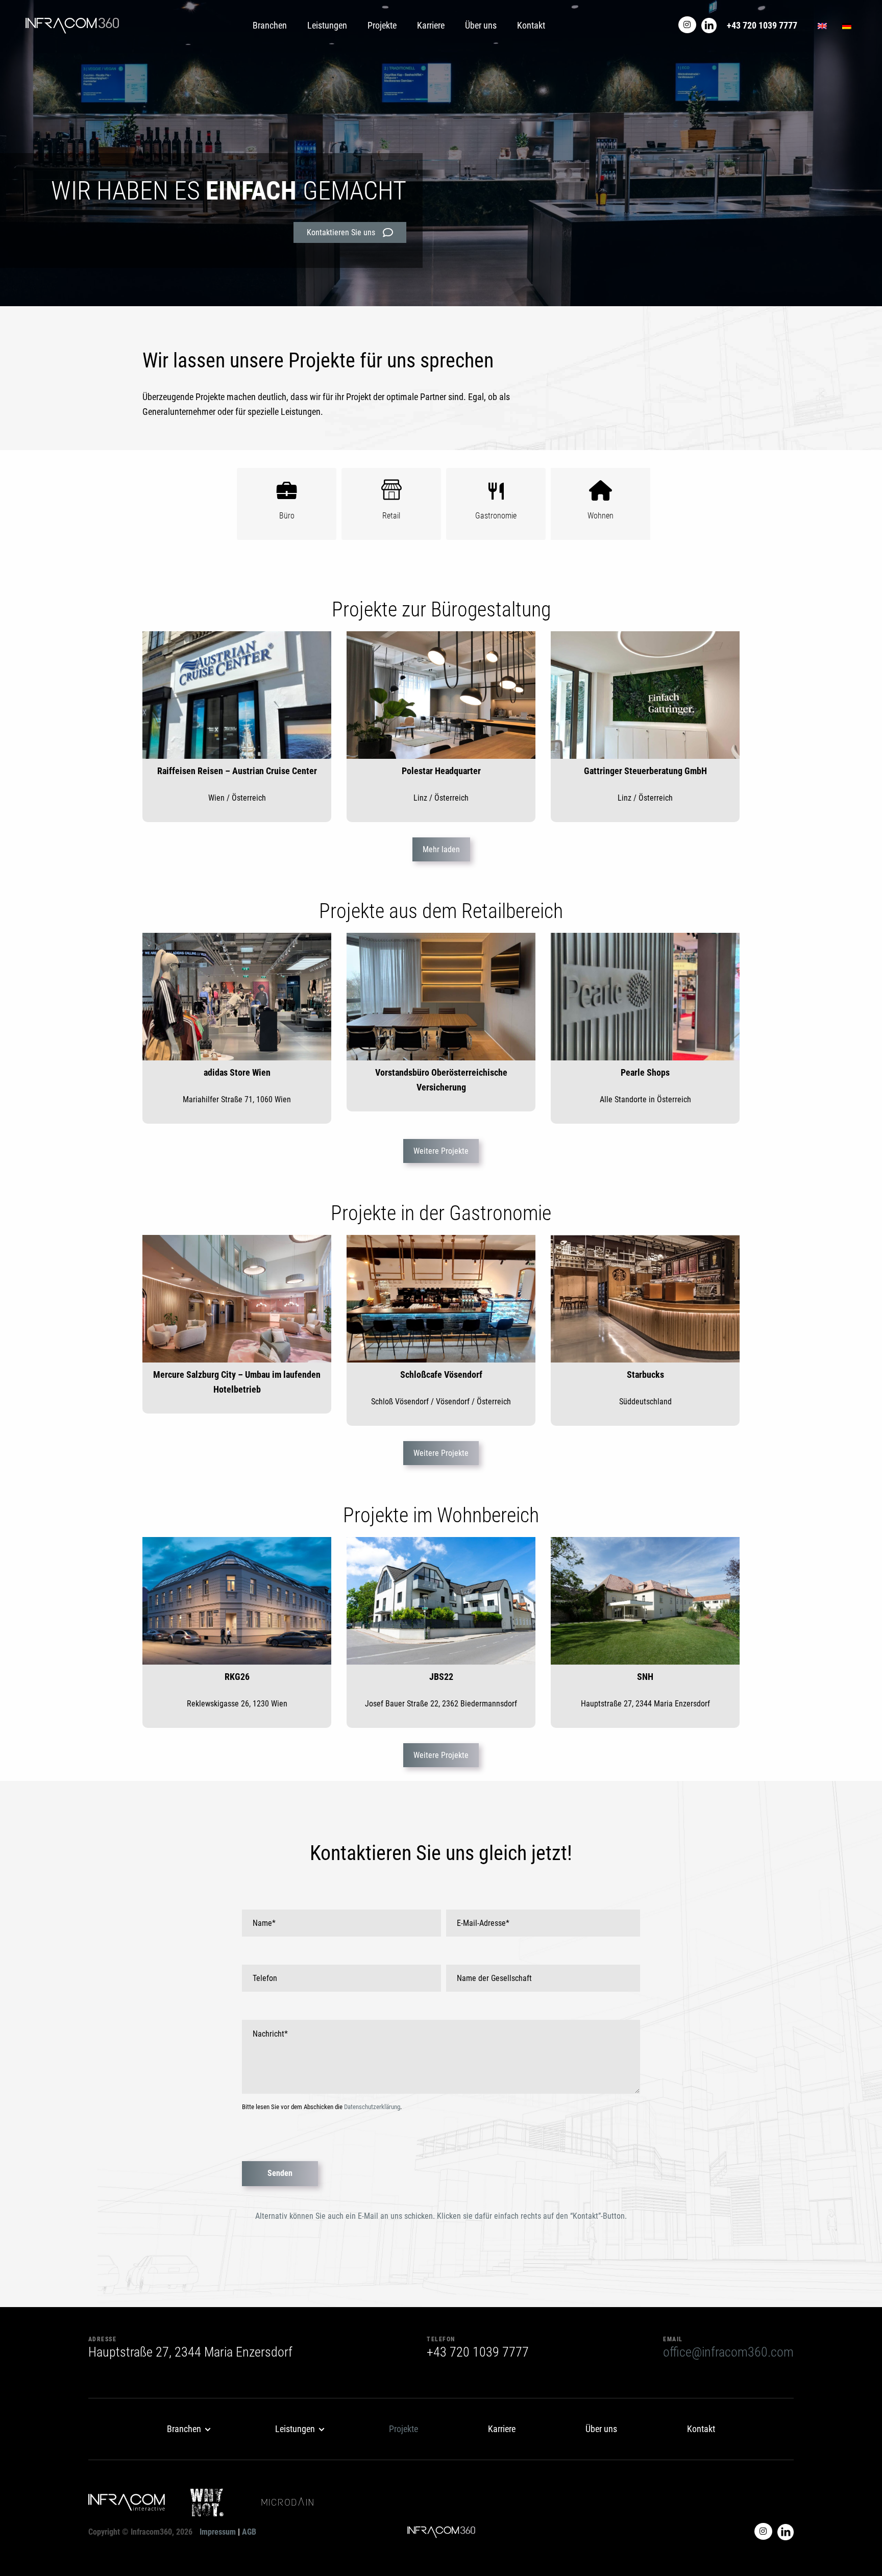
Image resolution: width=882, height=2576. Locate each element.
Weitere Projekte (441, 1151)
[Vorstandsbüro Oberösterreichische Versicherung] (441, 997)
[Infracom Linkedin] (709, 25)
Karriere (431, 25)
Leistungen (327, 25)
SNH (645, 1677)
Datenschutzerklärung (372, 2107)
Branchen (270, 25)
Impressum (218, 2532)
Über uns (481, 25)
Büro (287, 516)
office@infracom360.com (728, 2352)
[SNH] (645, 1601)
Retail (391, 516)
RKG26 (237, 1677)
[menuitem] (186, 2429)
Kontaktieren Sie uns (341, 232)
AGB (249, 2532)
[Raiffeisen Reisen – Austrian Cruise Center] (237, 695)
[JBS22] (441, 1601)
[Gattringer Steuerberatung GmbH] (645, 695)
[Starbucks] (645, 1299)
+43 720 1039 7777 (762, 25)
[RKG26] (237, 1601)
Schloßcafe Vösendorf (441, 1374)
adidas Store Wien (237, 1072)
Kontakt (531, 25)
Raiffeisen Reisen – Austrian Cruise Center (237, 771)
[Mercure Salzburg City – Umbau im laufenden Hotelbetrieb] (237, 1299)
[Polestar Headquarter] (441, 695)
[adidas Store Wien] (237, 997)
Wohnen (601, 516)
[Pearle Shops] (645, 997)
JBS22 (441, 1677)
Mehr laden (441, 849)
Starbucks (645, 1374)
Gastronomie (496, 516)
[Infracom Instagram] (687, 25)
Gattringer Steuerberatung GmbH (645, 771)
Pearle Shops (645, 1072)
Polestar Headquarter (441, 771)
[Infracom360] (72, 26)
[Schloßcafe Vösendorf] (441, 1299)
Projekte (382, 25)
